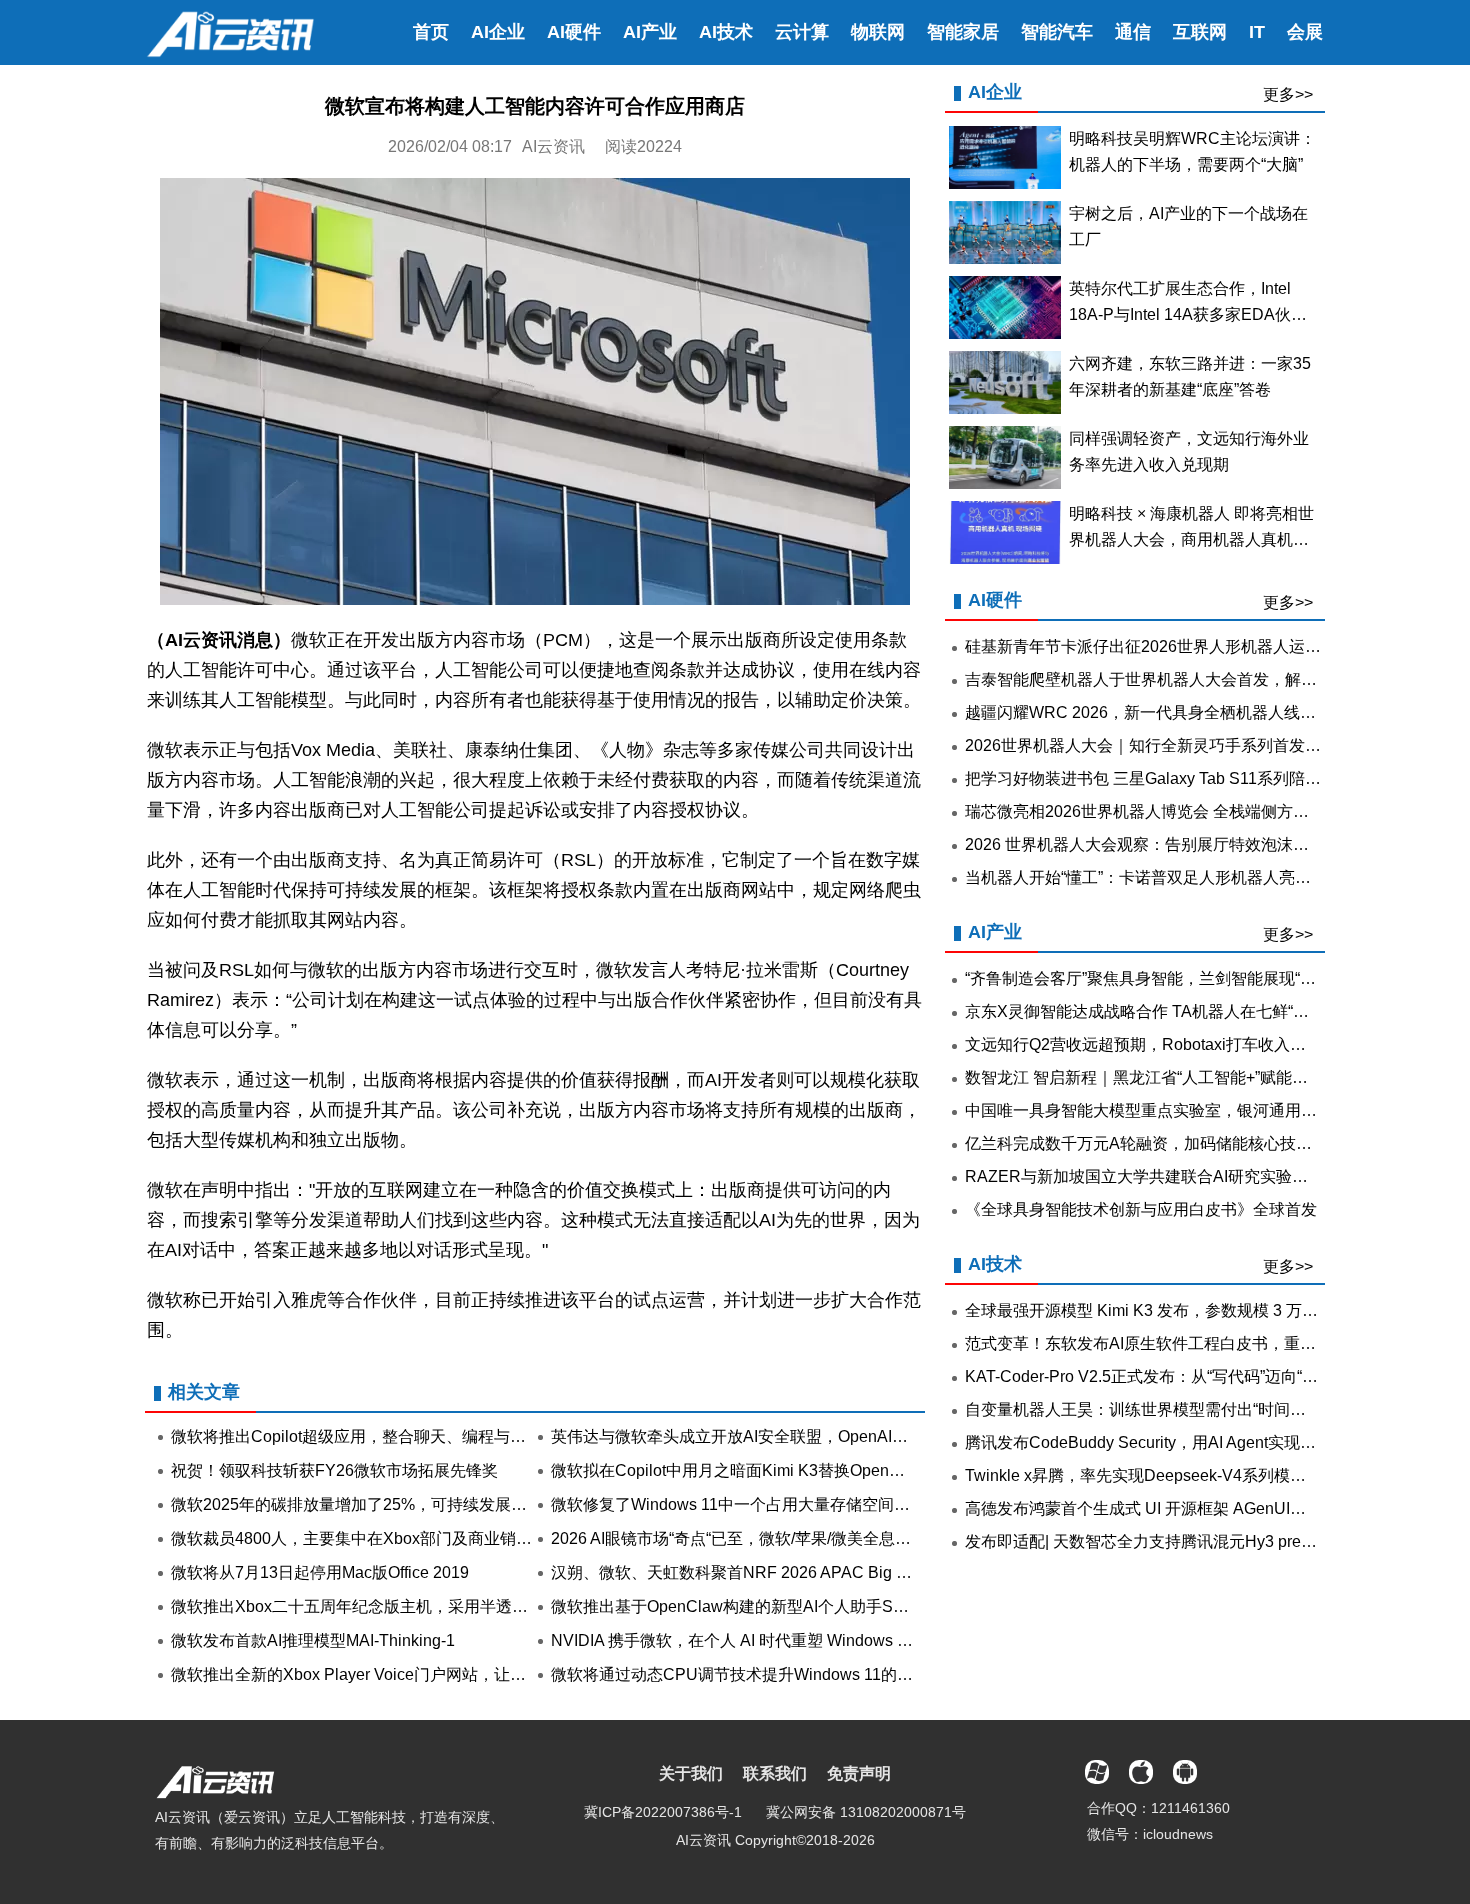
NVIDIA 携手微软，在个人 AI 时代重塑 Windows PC (735, 1640)
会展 (1305, 32)
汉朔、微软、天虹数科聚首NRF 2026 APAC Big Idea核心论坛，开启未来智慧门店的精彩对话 (883, 1572)
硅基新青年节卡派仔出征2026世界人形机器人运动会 (1151, 646)
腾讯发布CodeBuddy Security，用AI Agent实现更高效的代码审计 (1196, 1442)
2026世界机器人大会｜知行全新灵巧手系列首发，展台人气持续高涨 (1207, 745)
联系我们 (775, 1773)
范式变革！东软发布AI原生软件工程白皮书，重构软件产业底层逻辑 (1204, 1343)
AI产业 (650, 32)
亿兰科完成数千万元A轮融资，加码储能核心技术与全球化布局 (1186, 1143)
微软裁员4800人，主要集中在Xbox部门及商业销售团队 (367, 1538)
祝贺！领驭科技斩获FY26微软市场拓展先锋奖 (334, 1470)
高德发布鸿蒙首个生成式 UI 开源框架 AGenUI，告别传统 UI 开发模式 (1211, 1508)
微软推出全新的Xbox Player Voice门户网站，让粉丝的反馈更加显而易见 (428, 1674)
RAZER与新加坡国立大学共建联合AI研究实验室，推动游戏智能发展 (1208, 1176)
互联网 (1200, 32)
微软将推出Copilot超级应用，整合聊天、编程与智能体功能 (380, 1436)
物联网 (878, 32)
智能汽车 (1057, 32)
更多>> (1288, 94)
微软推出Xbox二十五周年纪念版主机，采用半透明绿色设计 (381, 1606)
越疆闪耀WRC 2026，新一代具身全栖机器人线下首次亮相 (1172, 712)
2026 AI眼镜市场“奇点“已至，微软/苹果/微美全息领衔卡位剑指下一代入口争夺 (827, 1538)
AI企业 (498, 32)
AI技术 (726, 32)
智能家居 (963, 32)
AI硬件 (574, 32)
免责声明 (859, 1773)
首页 (431, 32)
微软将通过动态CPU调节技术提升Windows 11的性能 (740, 1674)
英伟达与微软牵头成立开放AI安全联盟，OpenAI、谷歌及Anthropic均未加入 (819, 1436)
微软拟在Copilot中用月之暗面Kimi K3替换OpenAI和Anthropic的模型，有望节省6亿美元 (862, 1470)
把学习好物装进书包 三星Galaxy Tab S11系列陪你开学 (1159, 778)
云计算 (802, 32)
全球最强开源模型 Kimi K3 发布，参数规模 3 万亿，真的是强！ (1189, 1310)
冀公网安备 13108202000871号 (866, 1812)
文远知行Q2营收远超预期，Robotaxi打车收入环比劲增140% (1180, 1044)
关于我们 (691, 1773)
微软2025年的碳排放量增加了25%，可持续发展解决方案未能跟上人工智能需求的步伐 (477, 1504)
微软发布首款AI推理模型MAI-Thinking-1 (313, 1640)
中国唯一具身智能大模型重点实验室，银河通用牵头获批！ (1173, 1110)
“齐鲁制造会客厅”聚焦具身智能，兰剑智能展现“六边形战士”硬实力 (1199, 978)
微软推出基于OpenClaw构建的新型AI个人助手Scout (737, 1606)
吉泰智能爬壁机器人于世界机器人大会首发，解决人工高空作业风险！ (1213, 679)
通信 (1133, 32)
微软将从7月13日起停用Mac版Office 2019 (320, 1572)
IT (1257, 32)
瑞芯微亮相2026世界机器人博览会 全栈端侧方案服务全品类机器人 (1201, 811)
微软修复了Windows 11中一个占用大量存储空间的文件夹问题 (770, 1504)
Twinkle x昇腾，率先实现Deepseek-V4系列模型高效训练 (1167, 1475)
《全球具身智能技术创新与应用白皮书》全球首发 (1141, 1209)
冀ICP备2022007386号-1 (663, 1812)
